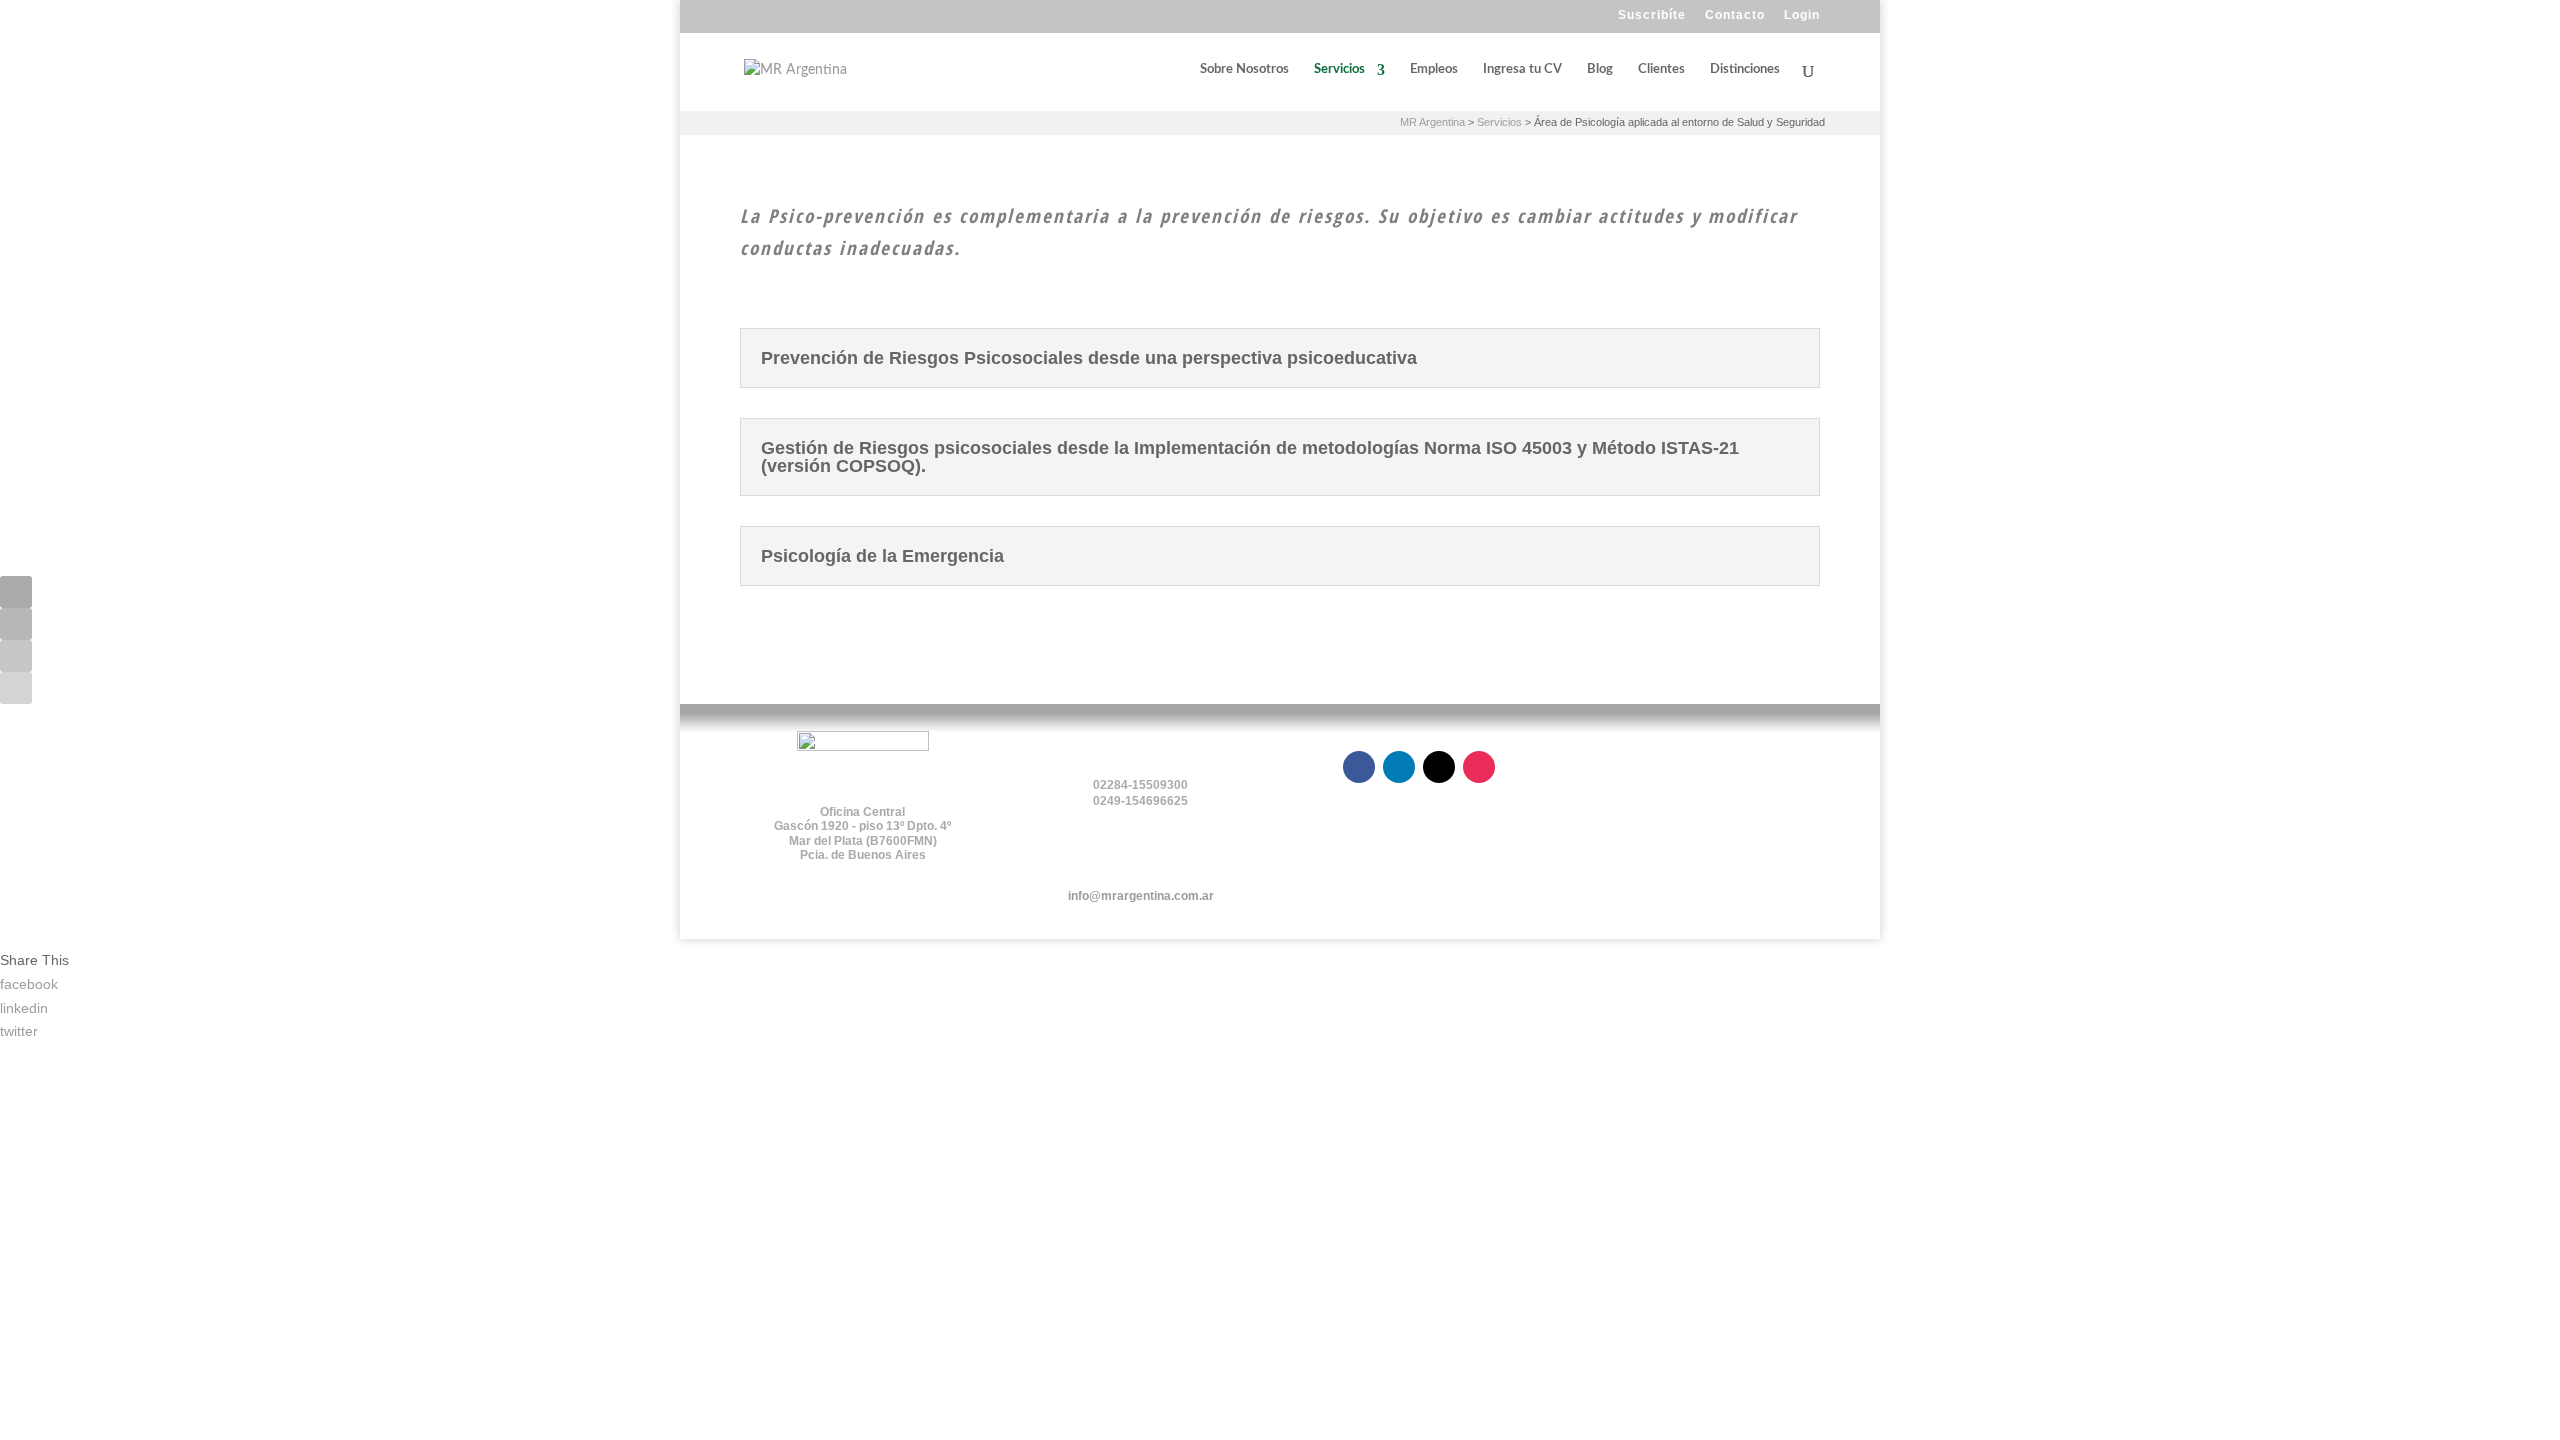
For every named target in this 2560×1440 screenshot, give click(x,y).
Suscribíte (1652, 15)
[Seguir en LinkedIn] (16, 624)
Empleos (1434, 69)
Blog (1600, 69)
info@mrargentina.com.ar (1141, 896)
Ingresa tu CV (1522, 69)
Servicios (1339, 69)
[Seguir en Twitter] (16, 656)
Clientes (1661, 69)
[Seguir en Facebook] (16, 592)
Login (1802, 15)
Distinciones (1745, 69)
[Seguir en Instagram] (16, 688)
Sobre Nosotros (1244, 69)
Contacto (1735, 15)
